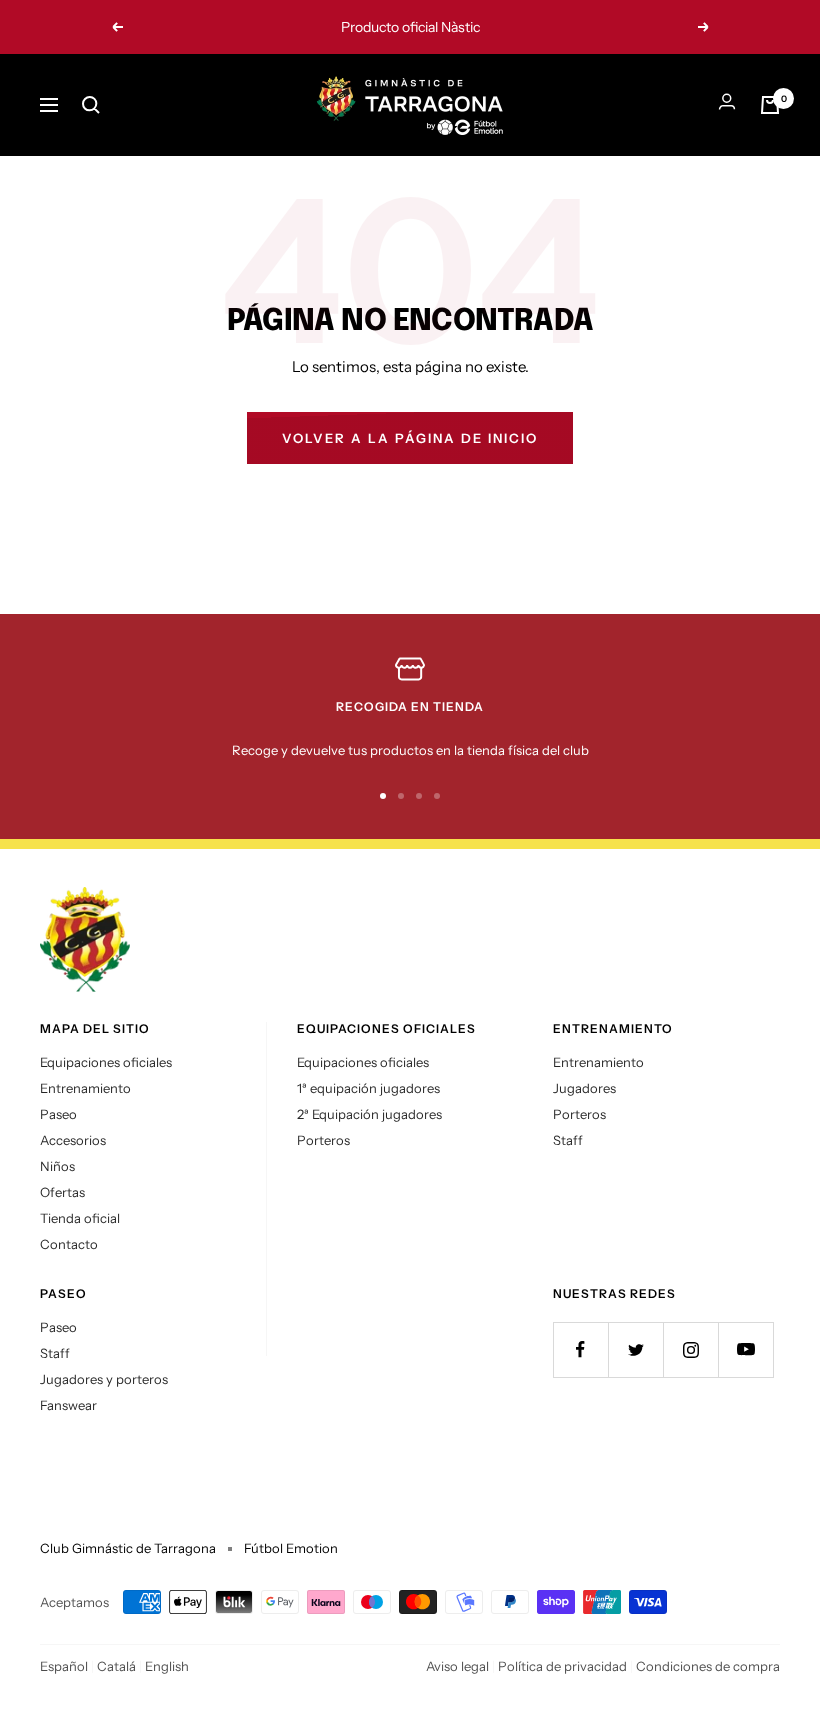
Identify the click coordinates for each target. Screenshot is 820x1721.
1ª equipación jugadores (368, 1088)
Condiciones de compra (708, 1666)
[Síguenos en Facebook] (580, 1349)
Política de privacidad (562, 1666)
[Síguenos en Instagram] (690, 1349)
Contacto (69, 1244)
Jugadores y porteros (104, 1379)
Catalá (116, 1666)
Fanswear (68, 1405)
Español (64, 1666)
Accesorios (73, 1140)
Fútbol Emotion (291, 1548)
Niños (57, 1166)
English (167, 1666)
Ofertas (62, 1192)
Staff (568, 1140)
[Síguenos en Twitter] (635, 1349)
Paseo (58, 1114)
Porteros (323, 1140)
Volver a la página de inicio (410, 438)
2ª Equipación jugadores (369, 1114)
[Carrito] (770, 105)
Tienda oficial (80, 1218)
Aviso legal (457, 1666)
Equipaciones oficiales (106, 1062)
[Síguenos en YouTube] (745, 1349)
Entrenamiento (85, 1088)
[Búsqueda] (91, 105)
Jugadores (584, 1088)
